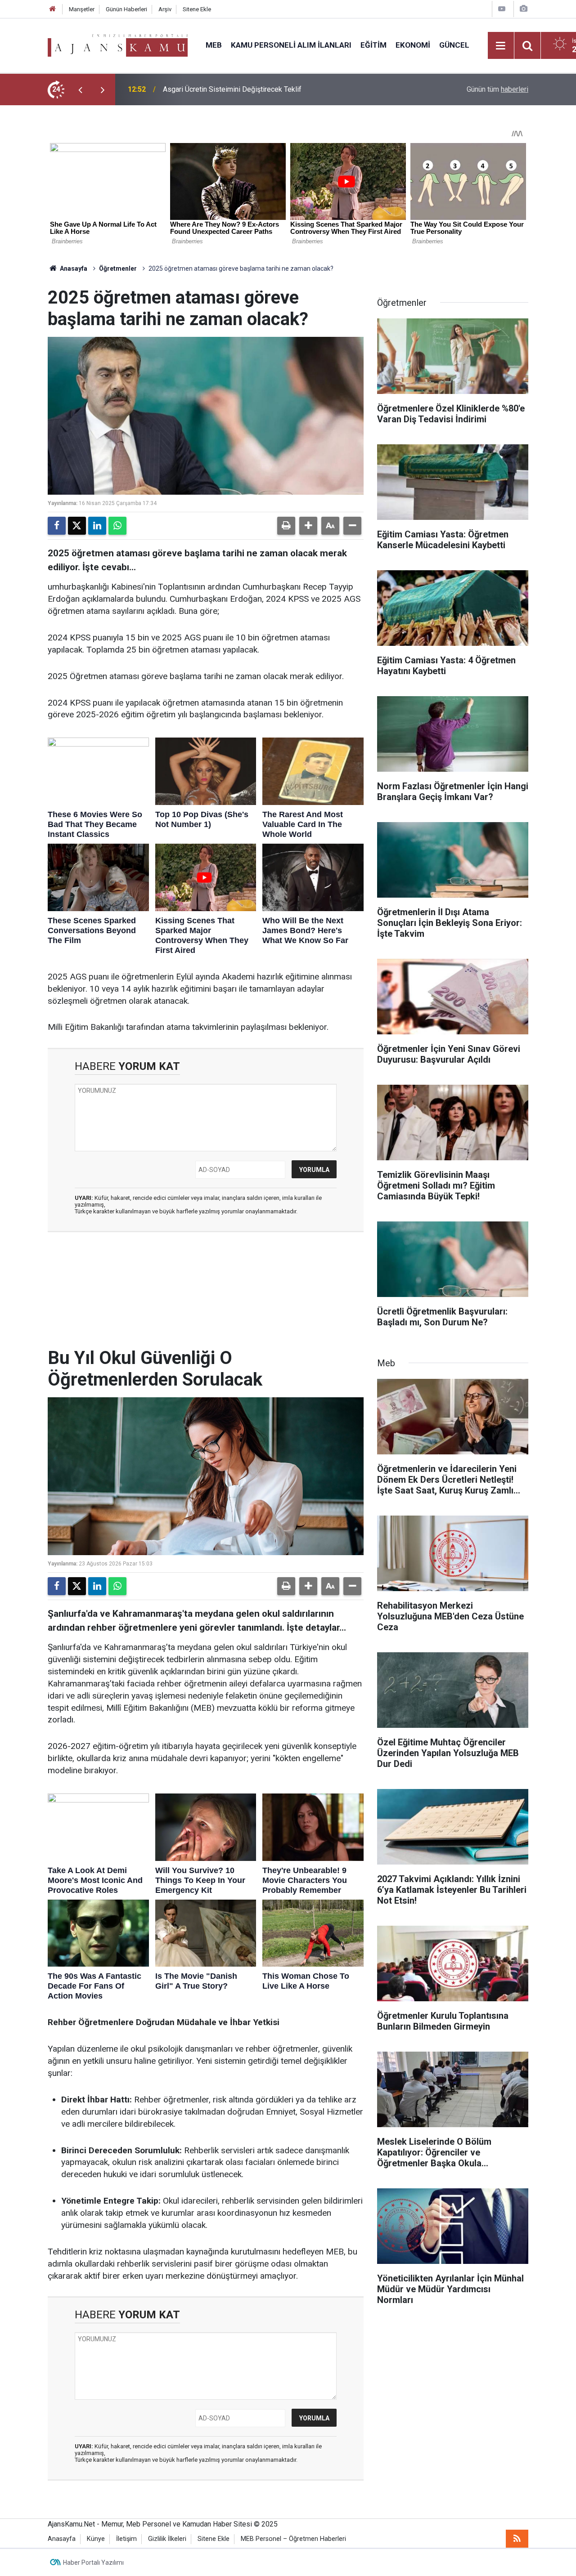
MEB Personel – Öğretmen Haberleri (293, 2539)
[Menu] (501, 46)
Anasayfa (73, 268)
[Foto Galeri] (523, 9)
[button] (308, 526)
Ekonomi (413, 45)
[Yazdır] (286, 526)
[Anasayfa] (53, 9)
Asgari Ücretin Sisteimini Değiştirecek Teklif (232, 89)
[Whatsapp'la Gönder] (117, 526)
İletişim (126, 2539)
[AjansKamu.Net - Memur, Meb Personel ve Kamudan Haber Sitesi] (118, 45)
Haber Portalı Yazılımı (93, 2563)
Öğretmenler (118, 268)
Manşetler (82, 9)
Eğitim (373, 45)
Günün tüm (497, 89)
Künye (96, 2539)
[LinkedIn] (97, 526)
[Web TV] (502, 9)
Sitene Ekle (197, 9)
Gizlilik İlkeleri (167, 2539)
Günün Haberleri (126, 9)
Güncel (454, 45)
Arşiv (165, 9)
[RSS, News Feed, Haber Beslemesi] (517, 2539)
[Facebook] (57, 526)
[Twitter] (77, 526)
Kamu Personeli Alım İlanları (291, 45)
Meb (214, 45)
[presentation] (80, 89)
